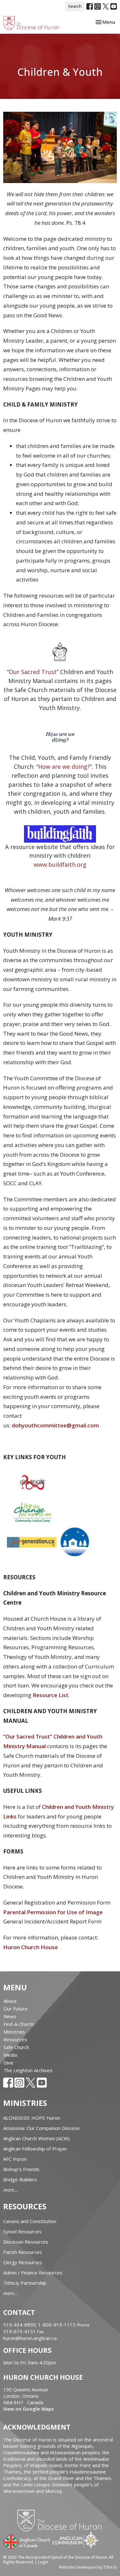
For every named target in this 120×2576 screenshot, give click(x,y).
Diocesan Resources (26, 2242)
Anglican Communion (76, 2540)
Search (75, 6)
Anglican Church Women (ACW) (36, 2138)
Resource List (51, 1695)
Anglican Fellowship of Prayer (35, 2149)
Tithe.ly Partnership (25, 2283)
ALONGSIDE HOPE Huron (32, 2118)
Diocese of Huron (62, 2520)
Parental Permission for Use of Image (53, 1912)
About (10, 2001)
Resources (15, 2039)
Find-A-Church (19, 2024)
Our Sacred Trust (33, 672)
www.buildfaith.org (60, 864)
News (10, 2016)
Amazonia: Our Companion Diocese (41, 2128)
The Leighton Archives (28, 2070)
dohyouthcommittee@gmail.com (55, 1425)
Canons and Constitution (30, 2221)
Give (8, 2063)
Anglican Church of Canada (27, 2541)
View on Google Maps (28, 2409)
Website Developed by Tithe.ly (88, 2567)
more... (11, 2190)
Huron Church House (31, 1947)
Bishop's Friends (21, 2169)
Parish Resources (23, 2252)
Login (43, 2562)
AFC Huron (15, 2159)
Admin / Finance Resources (33, 2273)
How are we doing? (64, 767)
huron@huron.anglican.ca (30, 2338)
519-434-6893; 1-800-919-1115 (40, 2325)
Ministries (14, 2032)
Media (10, 2055)
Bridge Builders (20, 2179)
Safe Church (16, 2047)
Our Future (16, 2009)
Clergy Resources (23, 2262)
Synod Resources (22, 2231)
